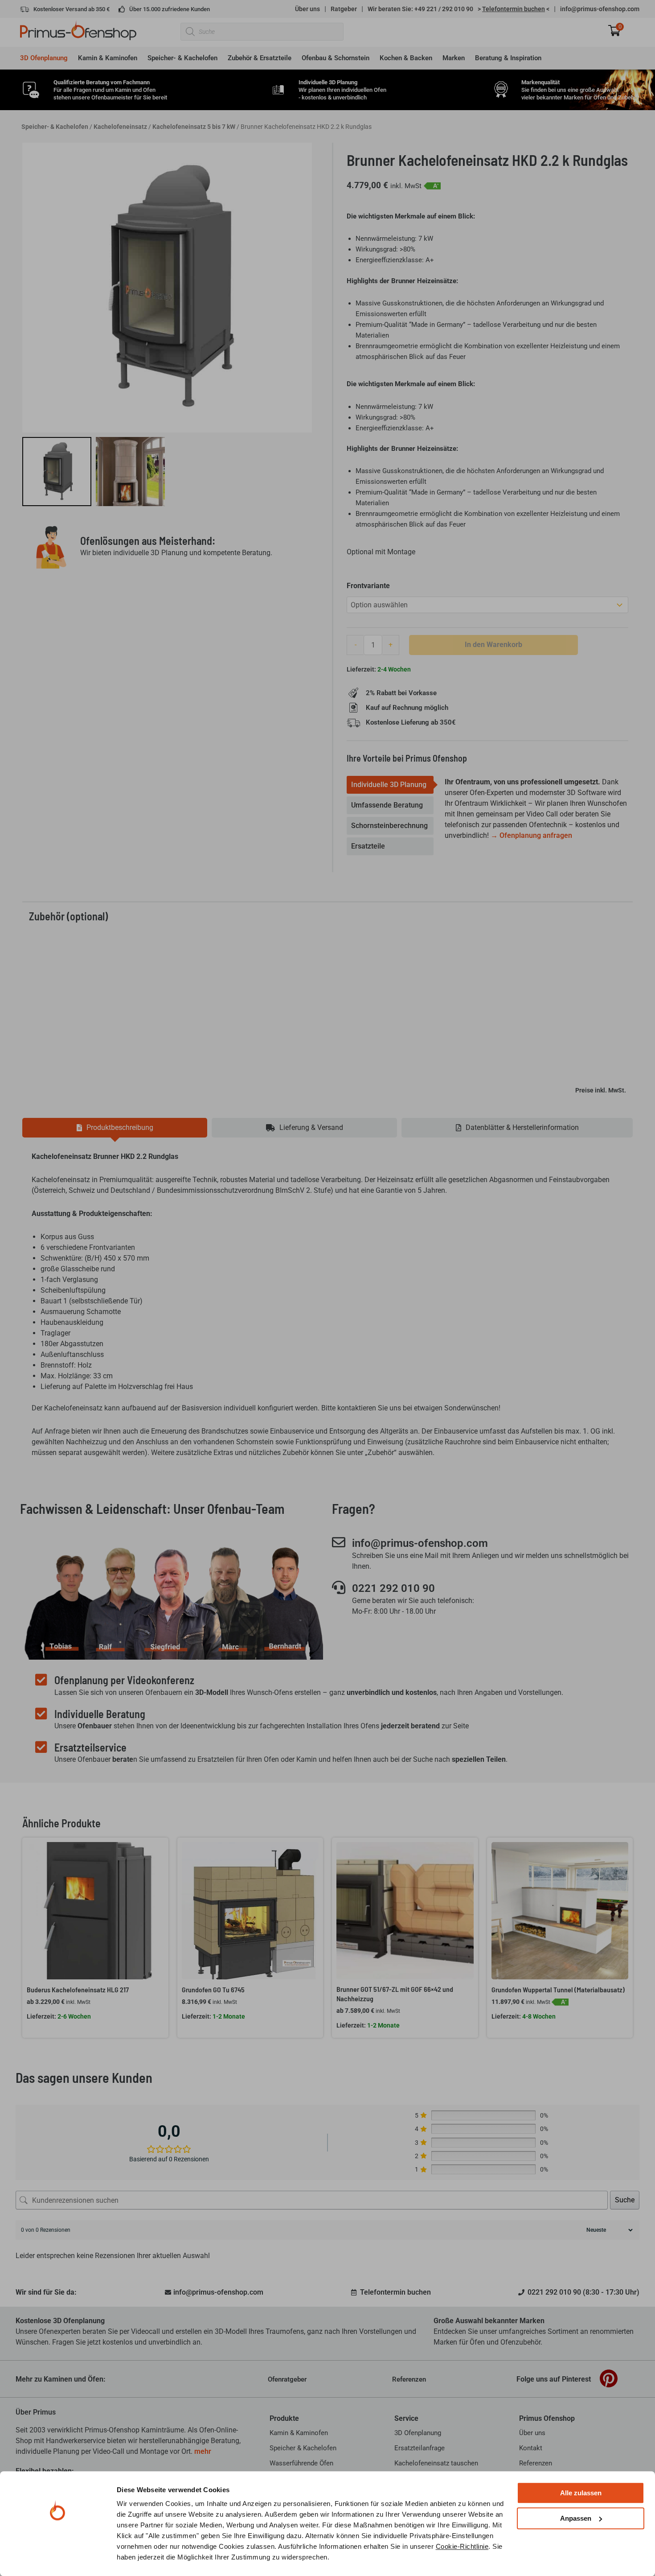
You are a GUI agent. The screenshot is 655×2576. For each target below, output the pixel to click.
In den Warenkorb (493, 645)
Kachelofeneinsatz (120, 127)
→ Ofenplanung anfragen (531, 835)
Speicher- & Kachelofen (55, 127)
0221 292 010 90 (393, 1588)
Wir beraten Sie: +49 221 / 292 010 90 (420, 9)
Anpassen (576, 2518)
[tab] (390, 785)
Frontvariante (368, 586)
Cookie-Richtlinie (462, 2546)
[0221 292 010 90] (339, 1587)
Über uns (307, 9)
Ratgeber (344, 9)
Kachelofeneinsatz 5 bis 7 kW (194, 127)
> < (514, 9)
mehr (203, 2451)
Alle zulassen (581, 2493)
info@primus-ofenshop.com (600, 9)
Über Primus (36, 2412)
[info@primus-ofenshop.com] (339, 1542)
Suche (625, 2200)
